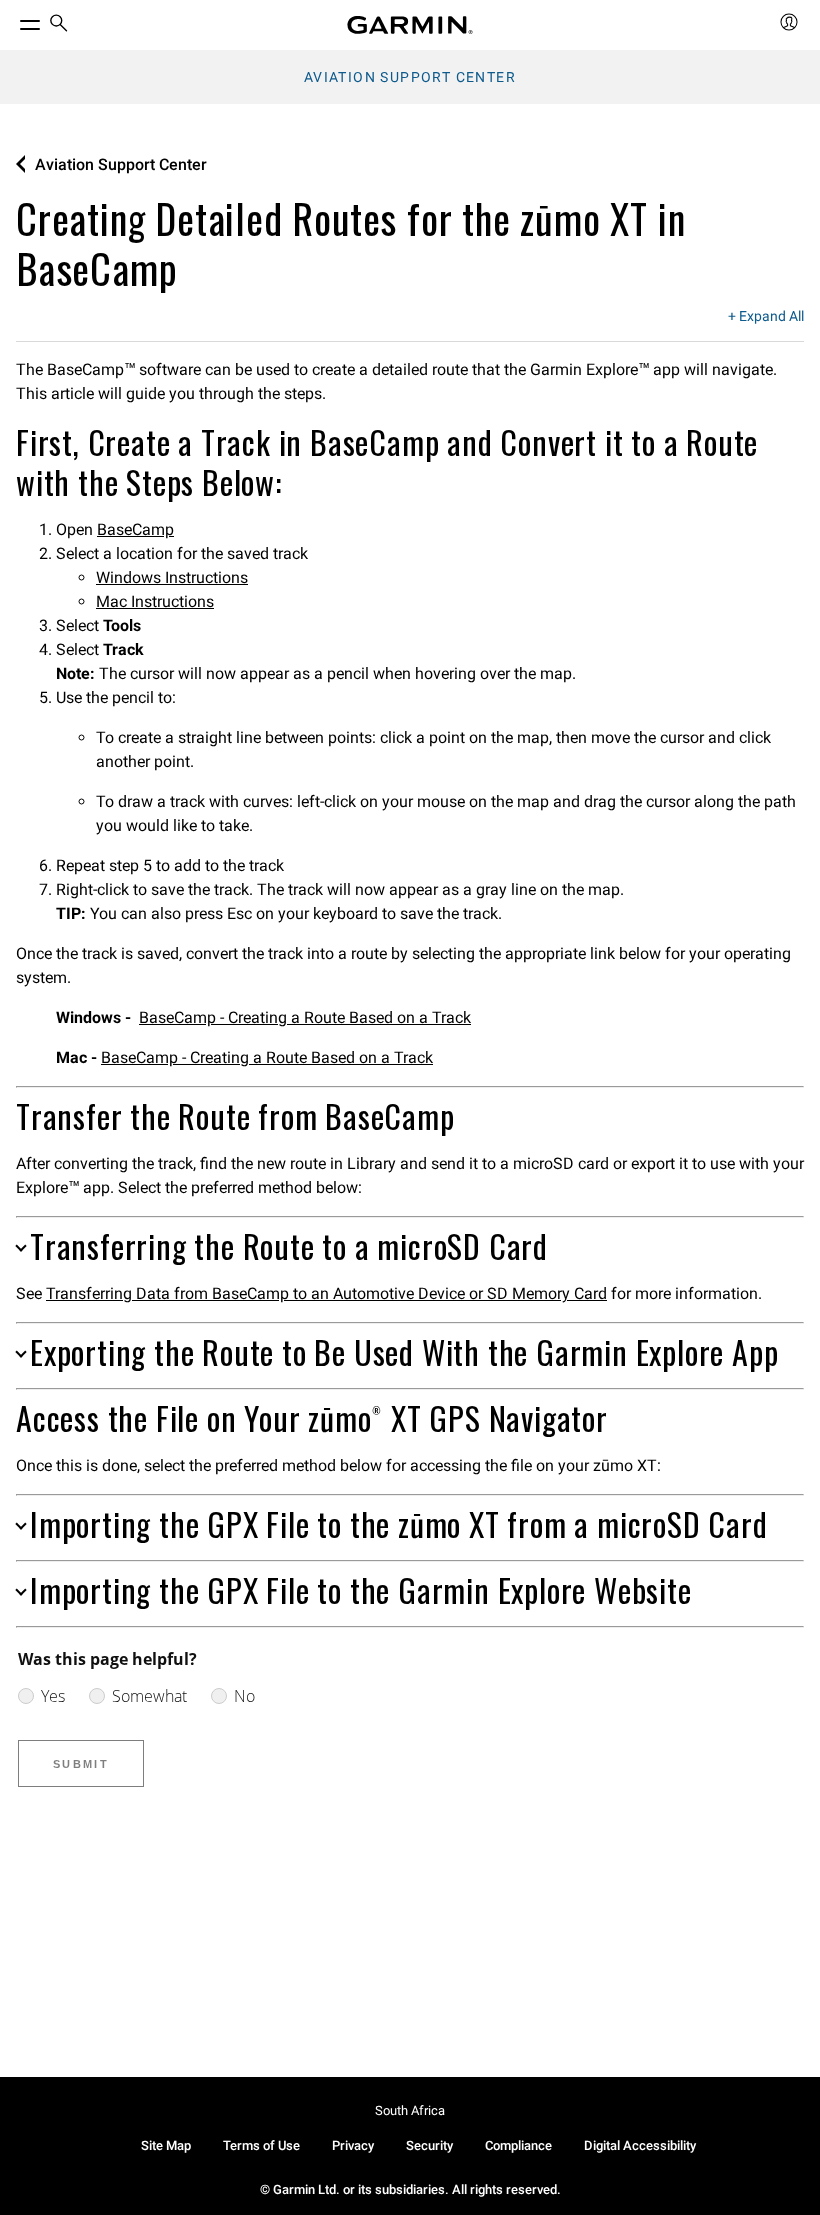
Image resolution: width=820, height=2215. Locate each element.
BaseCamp (135, 529)
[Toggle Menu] (12, 20)
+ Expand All (766, 317)
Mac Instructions (155, 601)
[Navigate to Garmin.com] (410, 25)
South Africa (410, 2110)
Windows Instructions (172, 577)
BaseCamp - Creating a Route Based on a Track (305, 1017)
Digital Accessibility (640, 2145)
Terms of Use (261, 2145)
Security (429, 2145)
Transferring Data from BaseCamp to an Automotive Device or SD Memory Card (326, 1293)
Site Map (166, 2145)
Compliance (518, 2145)
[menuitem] (59, 25)
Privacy (353, 2145)
